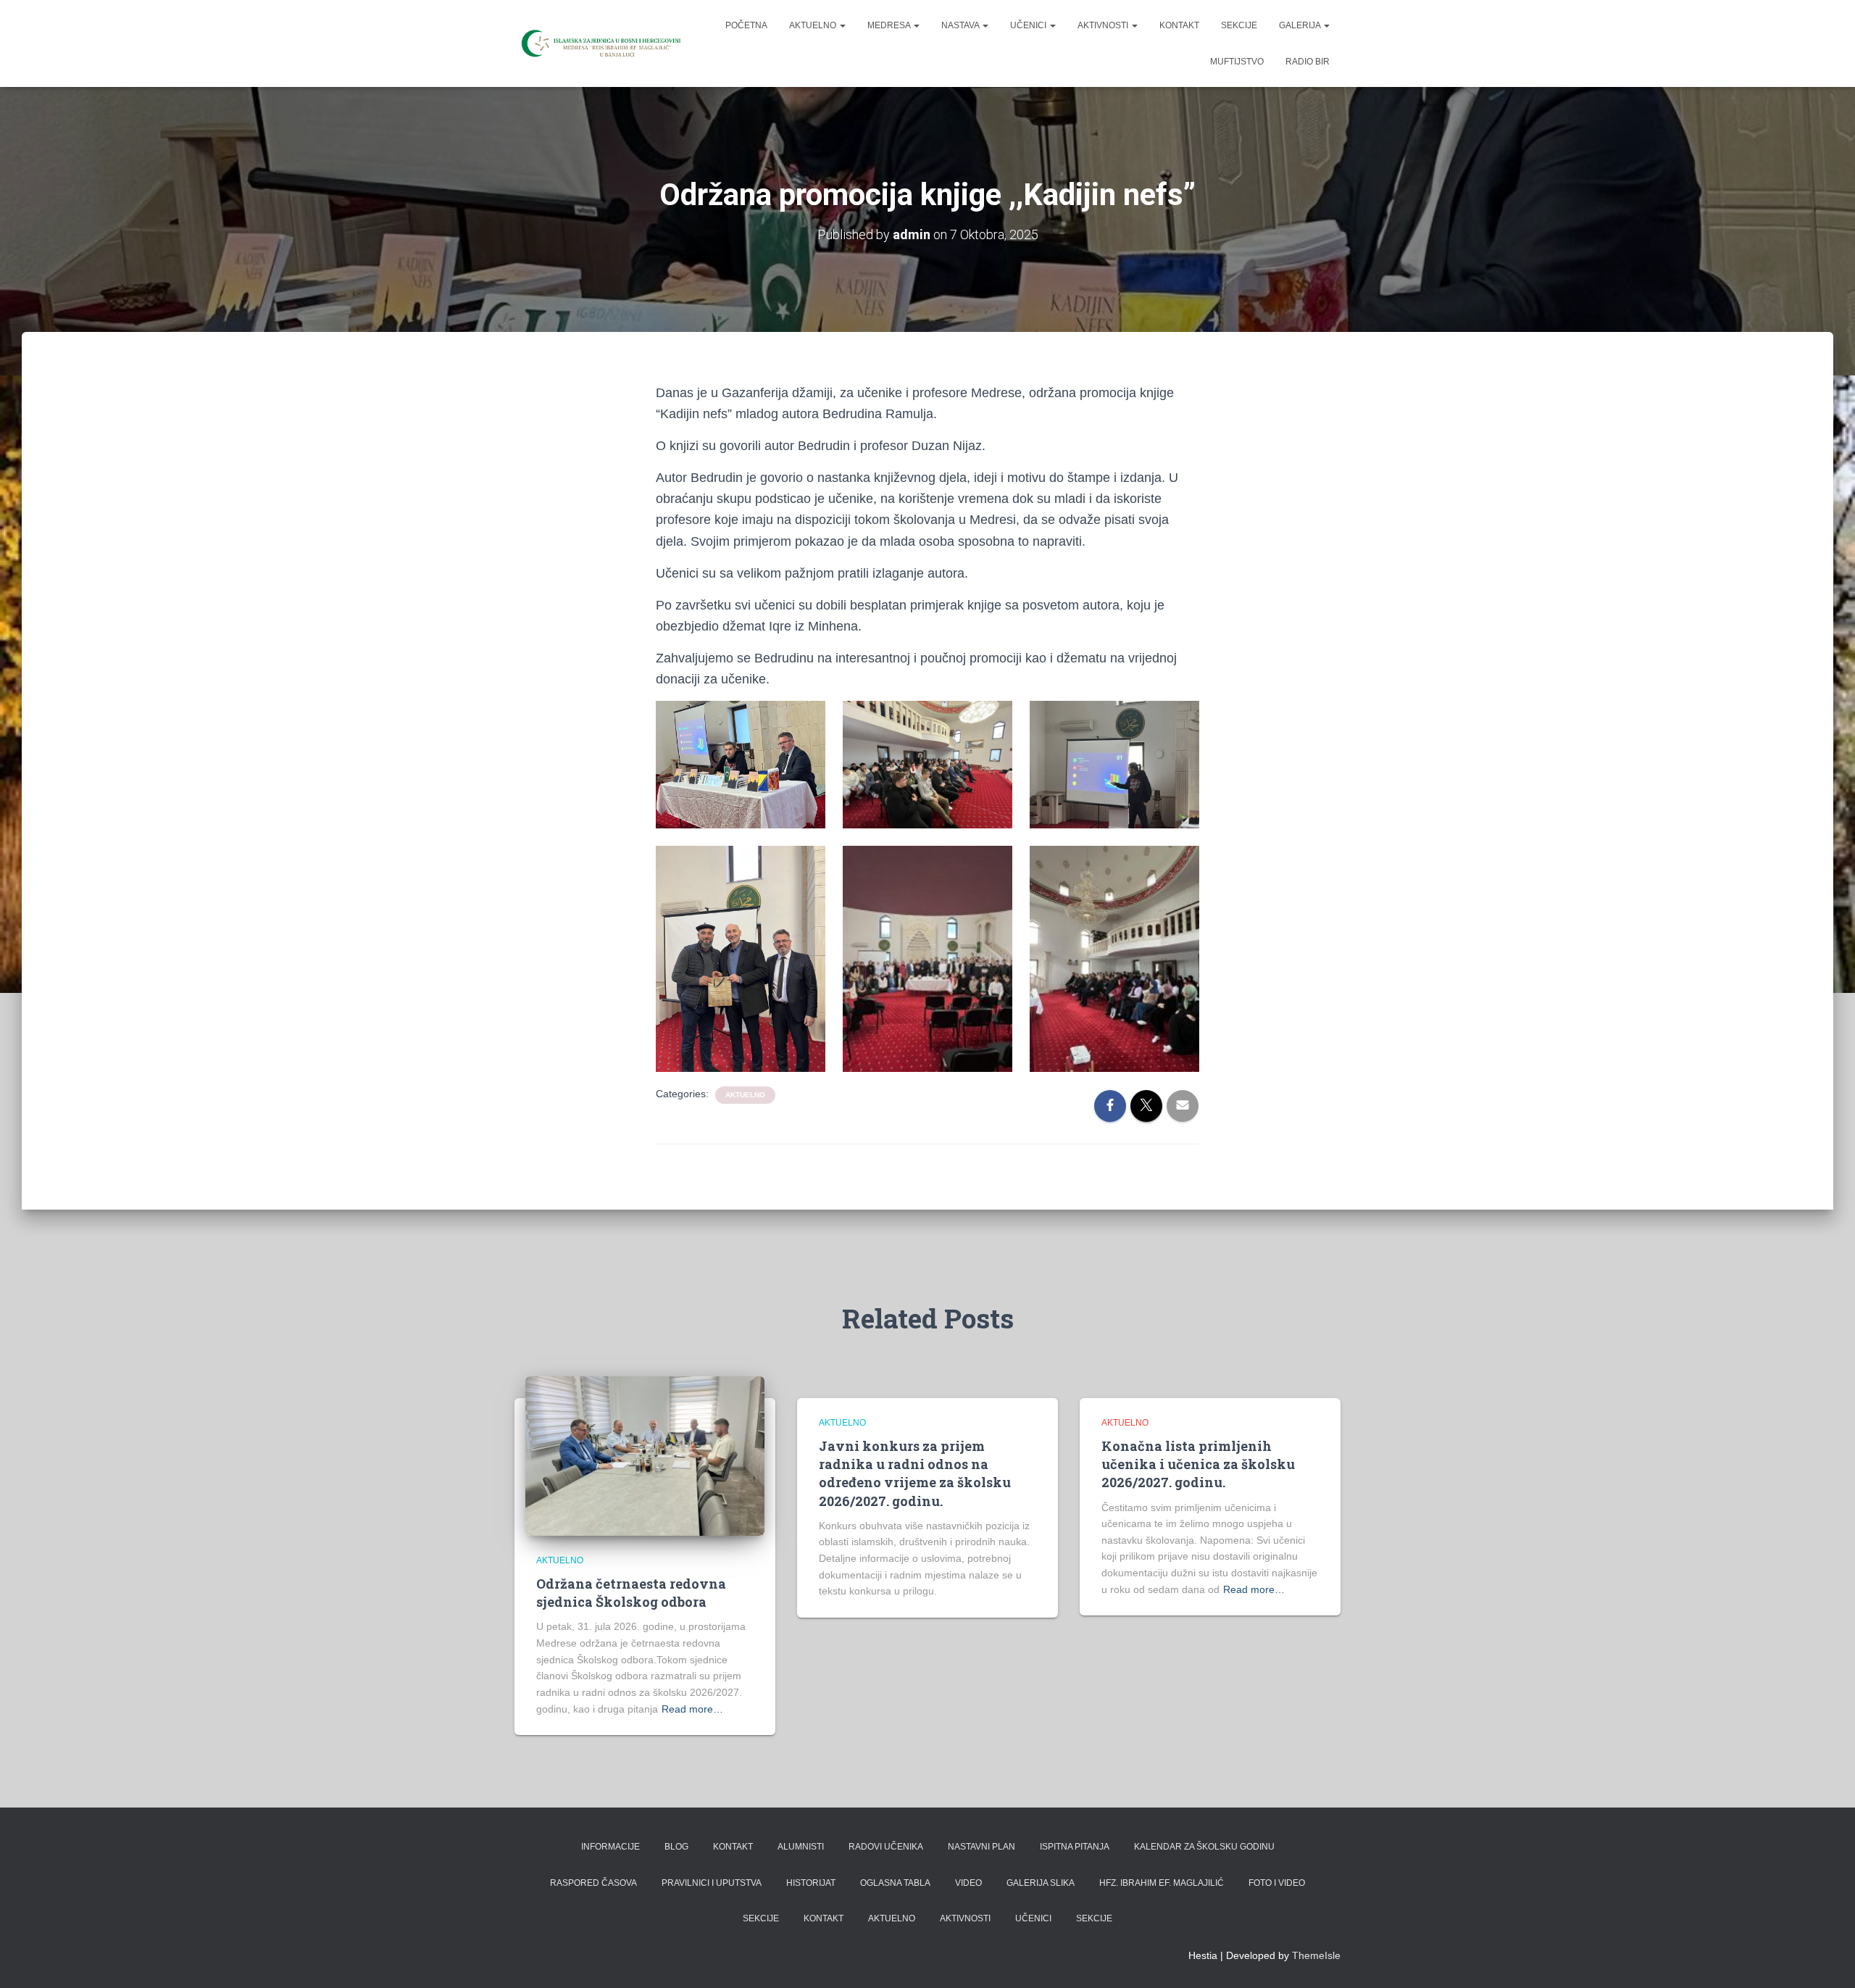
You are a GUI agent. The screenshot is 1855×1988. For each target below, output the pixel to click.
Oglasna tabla (895, 1883)
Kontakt (1179, 25)
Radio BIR (1308, 62)
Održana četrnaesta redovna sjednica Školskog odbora (631, 1593)
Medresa (890, 25)
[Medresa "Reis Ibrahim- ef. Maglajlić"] (600, 43)
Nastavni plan (981, 1847)
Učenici (1029, 25)
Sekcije (1239, 25)
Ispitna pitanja (1075, 1847)
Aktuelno (814, 25)
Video (968, 1883)
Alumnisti (801, 1847)
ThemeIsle (1316, 1955)
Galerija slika (1041, 1883)
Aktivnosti (1104, 25)
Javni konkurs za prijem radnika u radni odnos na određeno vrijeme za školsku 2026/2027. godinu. (915, 1473)
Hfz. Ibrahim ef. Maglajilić (1162, 1883)
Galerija (1301, 25)
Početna (746, 25)
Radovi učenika (886, 1847)
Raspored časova (593, 1883)
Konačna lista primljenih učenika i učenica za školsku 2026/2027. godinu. (1198, 1464)
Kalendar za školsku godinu (1204, 1847)
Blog (676, 1847)
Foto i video (1277, 1883)
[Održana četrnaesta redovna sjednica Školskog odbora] (645, 1455)
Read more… (692, 1709)
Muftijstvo (1237, 62)
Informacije (610, 1847)
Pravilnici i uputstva (712, 1883)
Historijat (811, 1883)
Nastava (961, 25)
